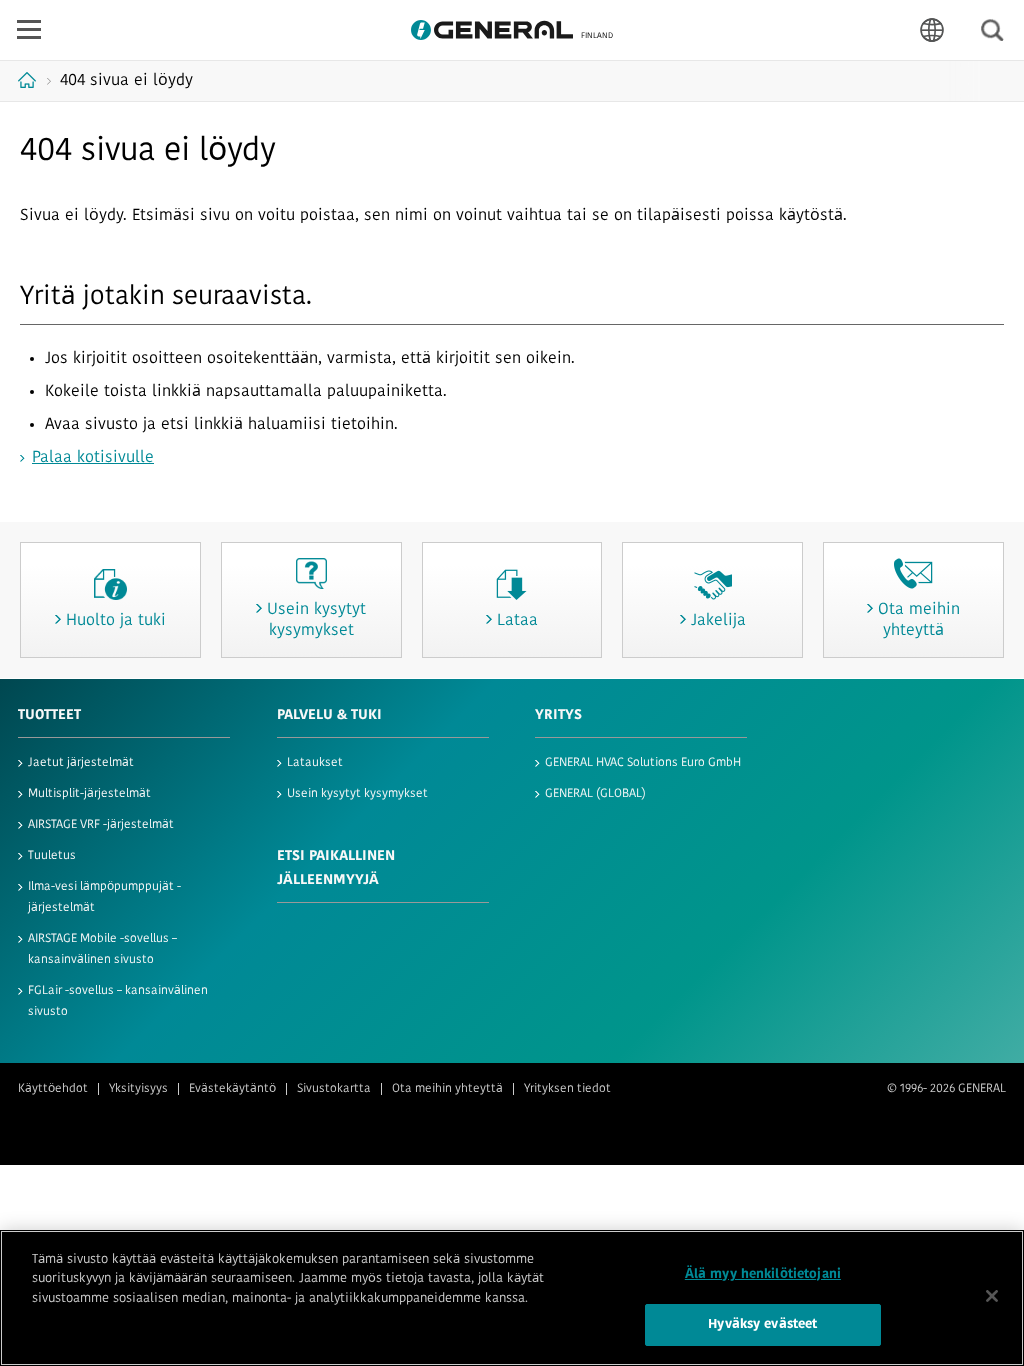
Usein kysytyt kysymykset (357, 794)
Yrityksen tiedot (567, 1089)
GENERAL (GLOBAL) (595, 794)
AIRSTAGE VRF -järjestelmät (101, 825)
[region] (512, 1298)
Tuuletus (52, 856)
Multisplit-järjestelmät (89, 794)
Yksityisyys (138, 1089)
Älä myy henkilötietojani (763, 1274)
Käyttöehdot (53, 1089)
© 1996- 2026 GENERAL (946, 1089)
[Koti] (29, 80)
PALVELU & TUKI (329, 715)
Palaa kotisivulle (93, 458)
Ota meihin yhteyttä (447, 1089)
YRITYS (558, 715)
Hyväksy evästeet (762, 1324)
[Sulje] (992, 1296)
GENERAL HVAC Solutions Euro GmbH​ (643, 763)
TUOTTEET (49, 715)
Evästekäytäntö (232, 1089)
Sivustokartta (334, 1089)
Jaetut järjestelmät (81, 763)
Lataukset (315, 763)
